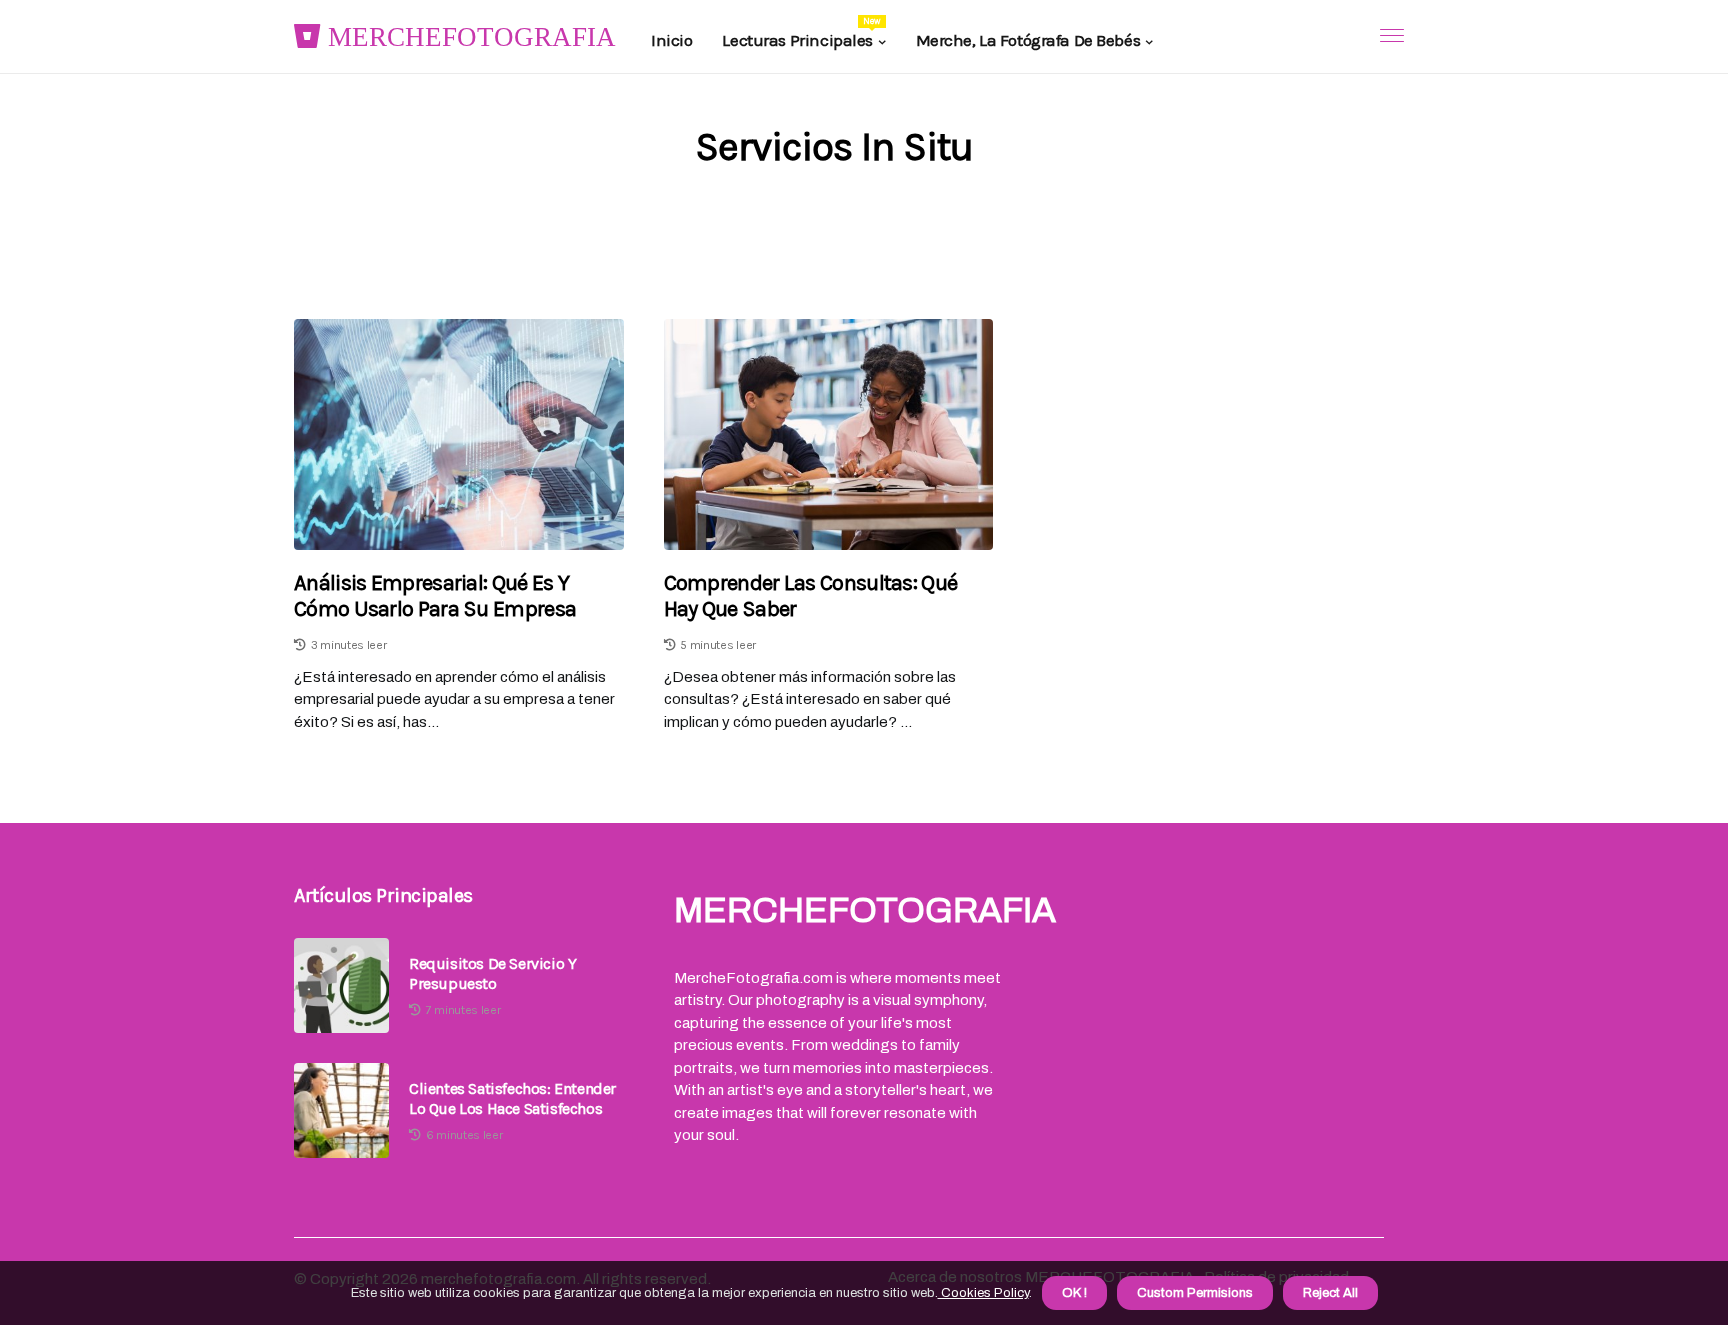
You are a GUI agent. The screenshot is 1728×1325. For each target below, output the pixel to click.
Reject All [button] (1330, 1293)
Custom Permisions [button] (1195, 1293)
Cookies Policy (983, 1293)
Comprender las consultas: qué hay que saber (811, 596)
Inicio (671, 40)
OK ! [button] (1074, 1293)
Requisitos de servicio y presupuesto (492, 973)
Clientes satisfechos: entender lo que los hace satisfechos (512, 1098)
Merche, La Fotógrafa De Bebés (1028, 40)
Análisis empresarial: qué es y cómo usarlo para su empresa (435, 596)
